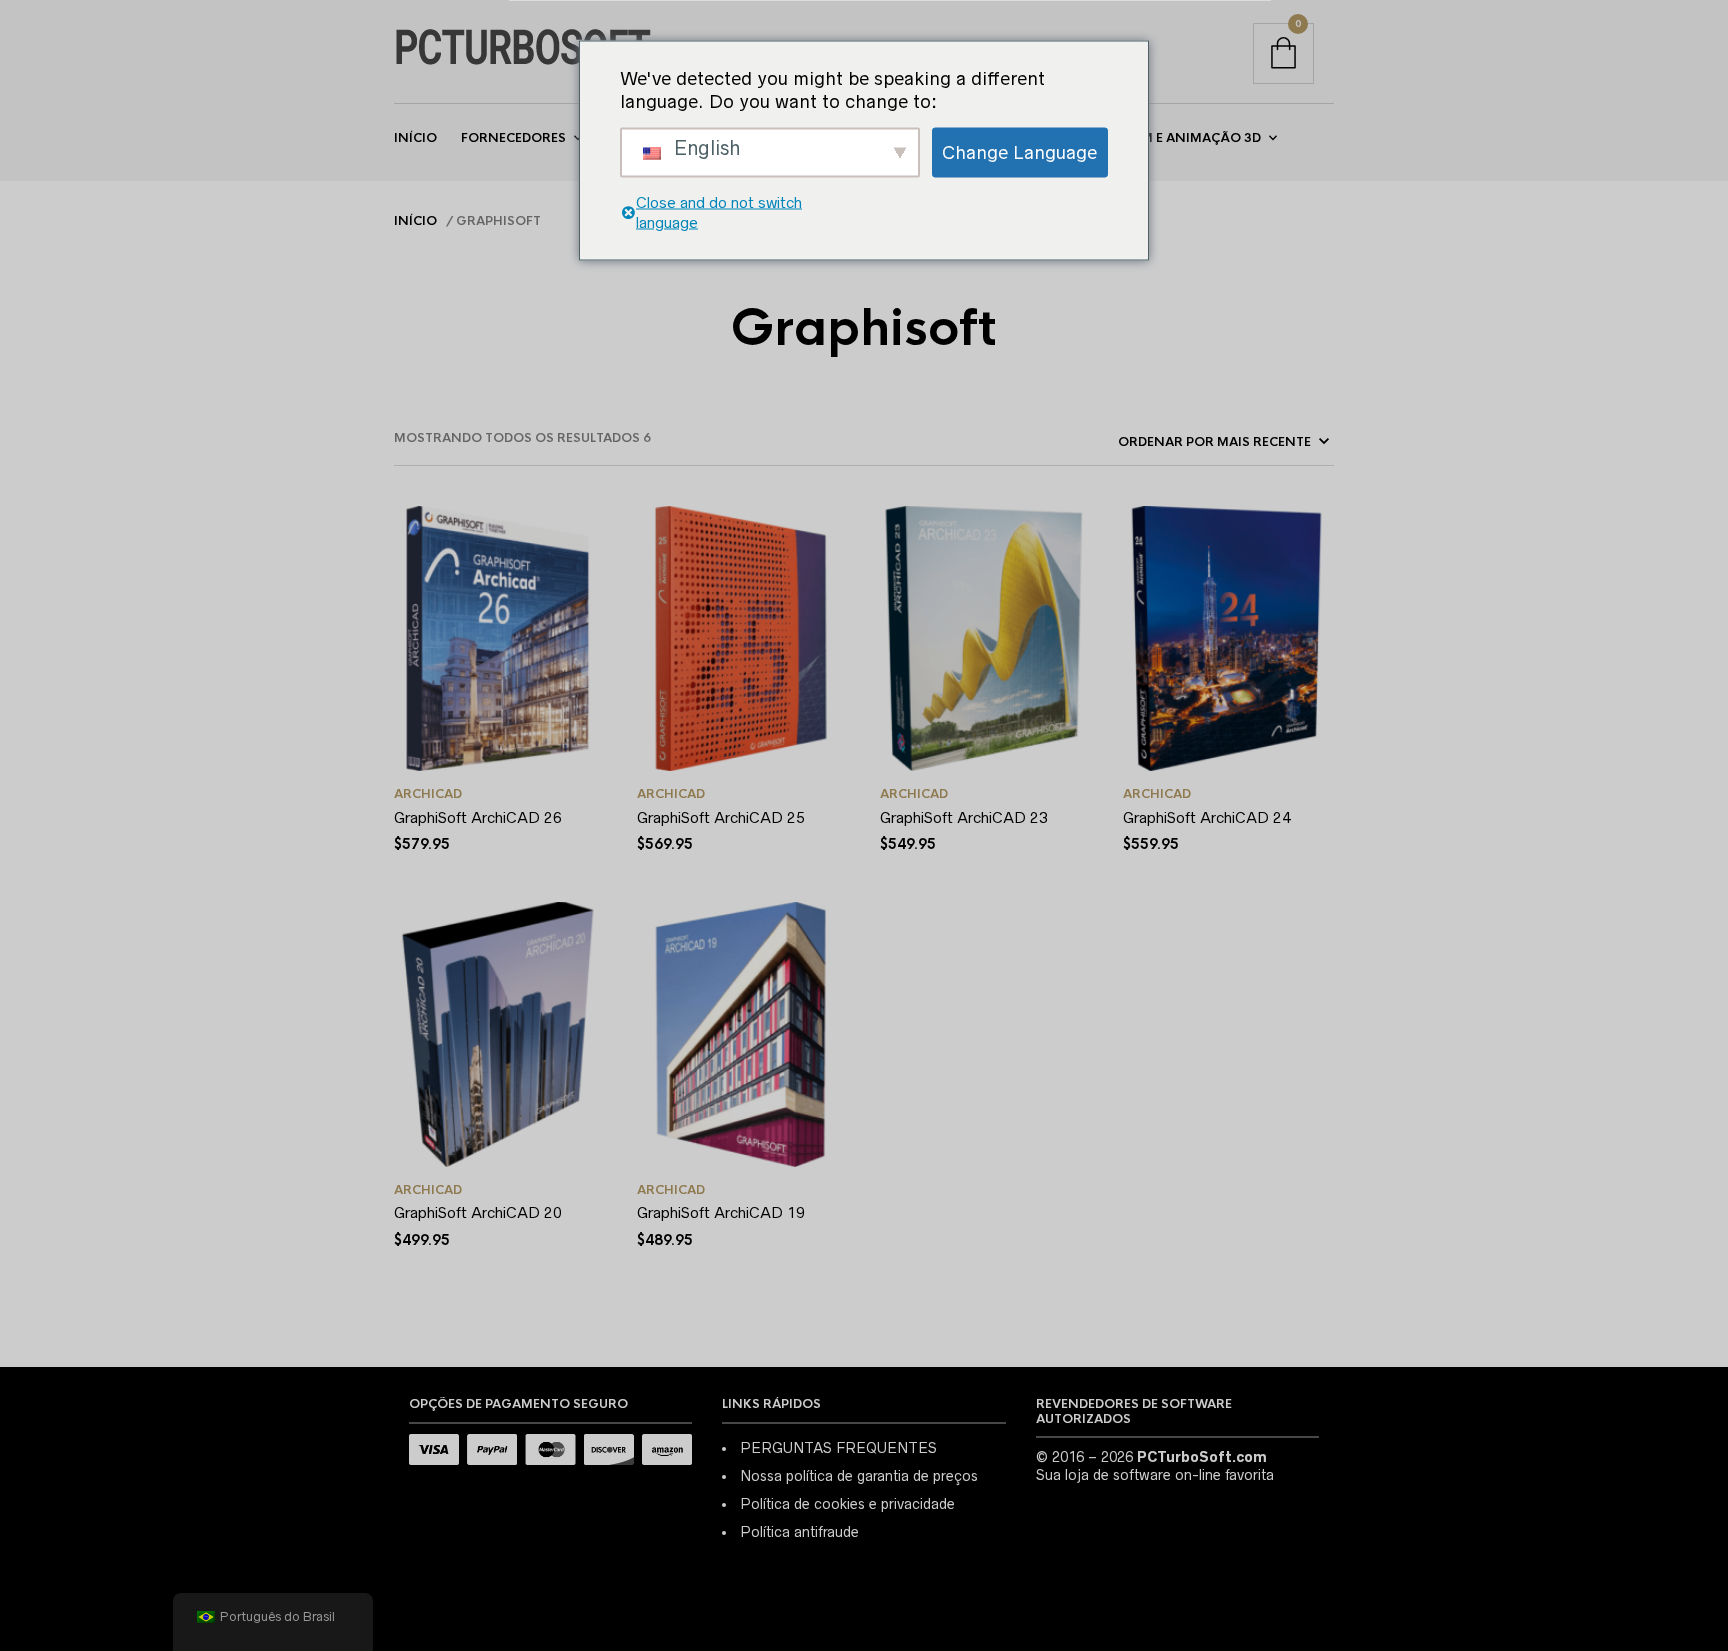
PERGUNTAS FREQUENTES (838, 1448)
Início (415, 138)
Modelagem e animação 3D (1165, 138)
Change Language (1019, 152)
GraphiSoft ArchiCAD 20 (478, 1212)
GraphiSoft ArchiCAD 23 (964, 817)
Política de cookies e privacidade (847, 1504)
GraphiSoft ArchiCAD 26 (478, 817)
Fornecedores (513, 138)
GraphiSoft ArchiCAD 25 (721, 817)
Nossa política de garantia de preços (859, 1476)
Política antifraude (799, 1532)
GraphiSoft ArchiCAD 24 (1207, 817)
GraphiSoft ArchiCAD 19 (721, 1212)
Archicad (428, 794)
